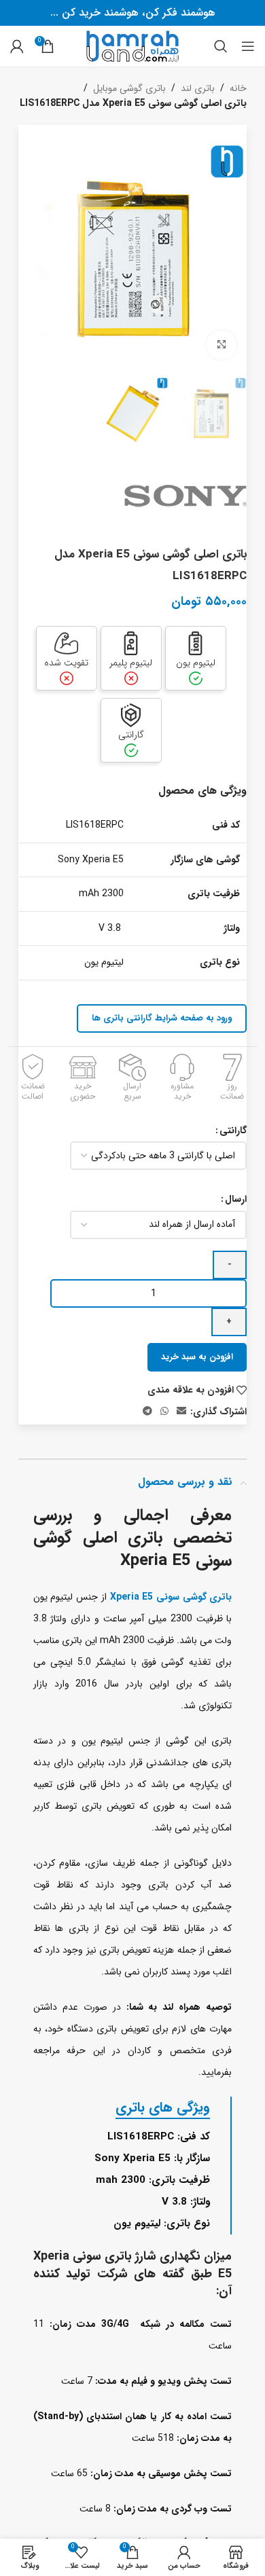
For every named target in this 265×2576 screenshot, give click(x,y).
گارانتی (233, 1130)
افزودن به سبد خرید (197, 1357)
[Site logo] (132, 45)
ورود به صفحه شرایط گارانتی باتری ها (162, 1018)
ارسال (236, 1199)
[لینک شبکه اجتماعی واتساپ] (164, 1412)
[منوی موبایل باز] (248, 46)
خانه (238, 88)
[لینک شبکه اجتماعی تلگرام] (147, 1412)
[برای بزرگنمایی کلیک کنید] (222, 345)
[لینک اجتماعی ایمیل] (181, 1412)
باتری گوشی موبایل (129, 88)
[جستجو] (221, 46)
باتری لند (198, 88)
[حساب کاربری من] (17, 46)
